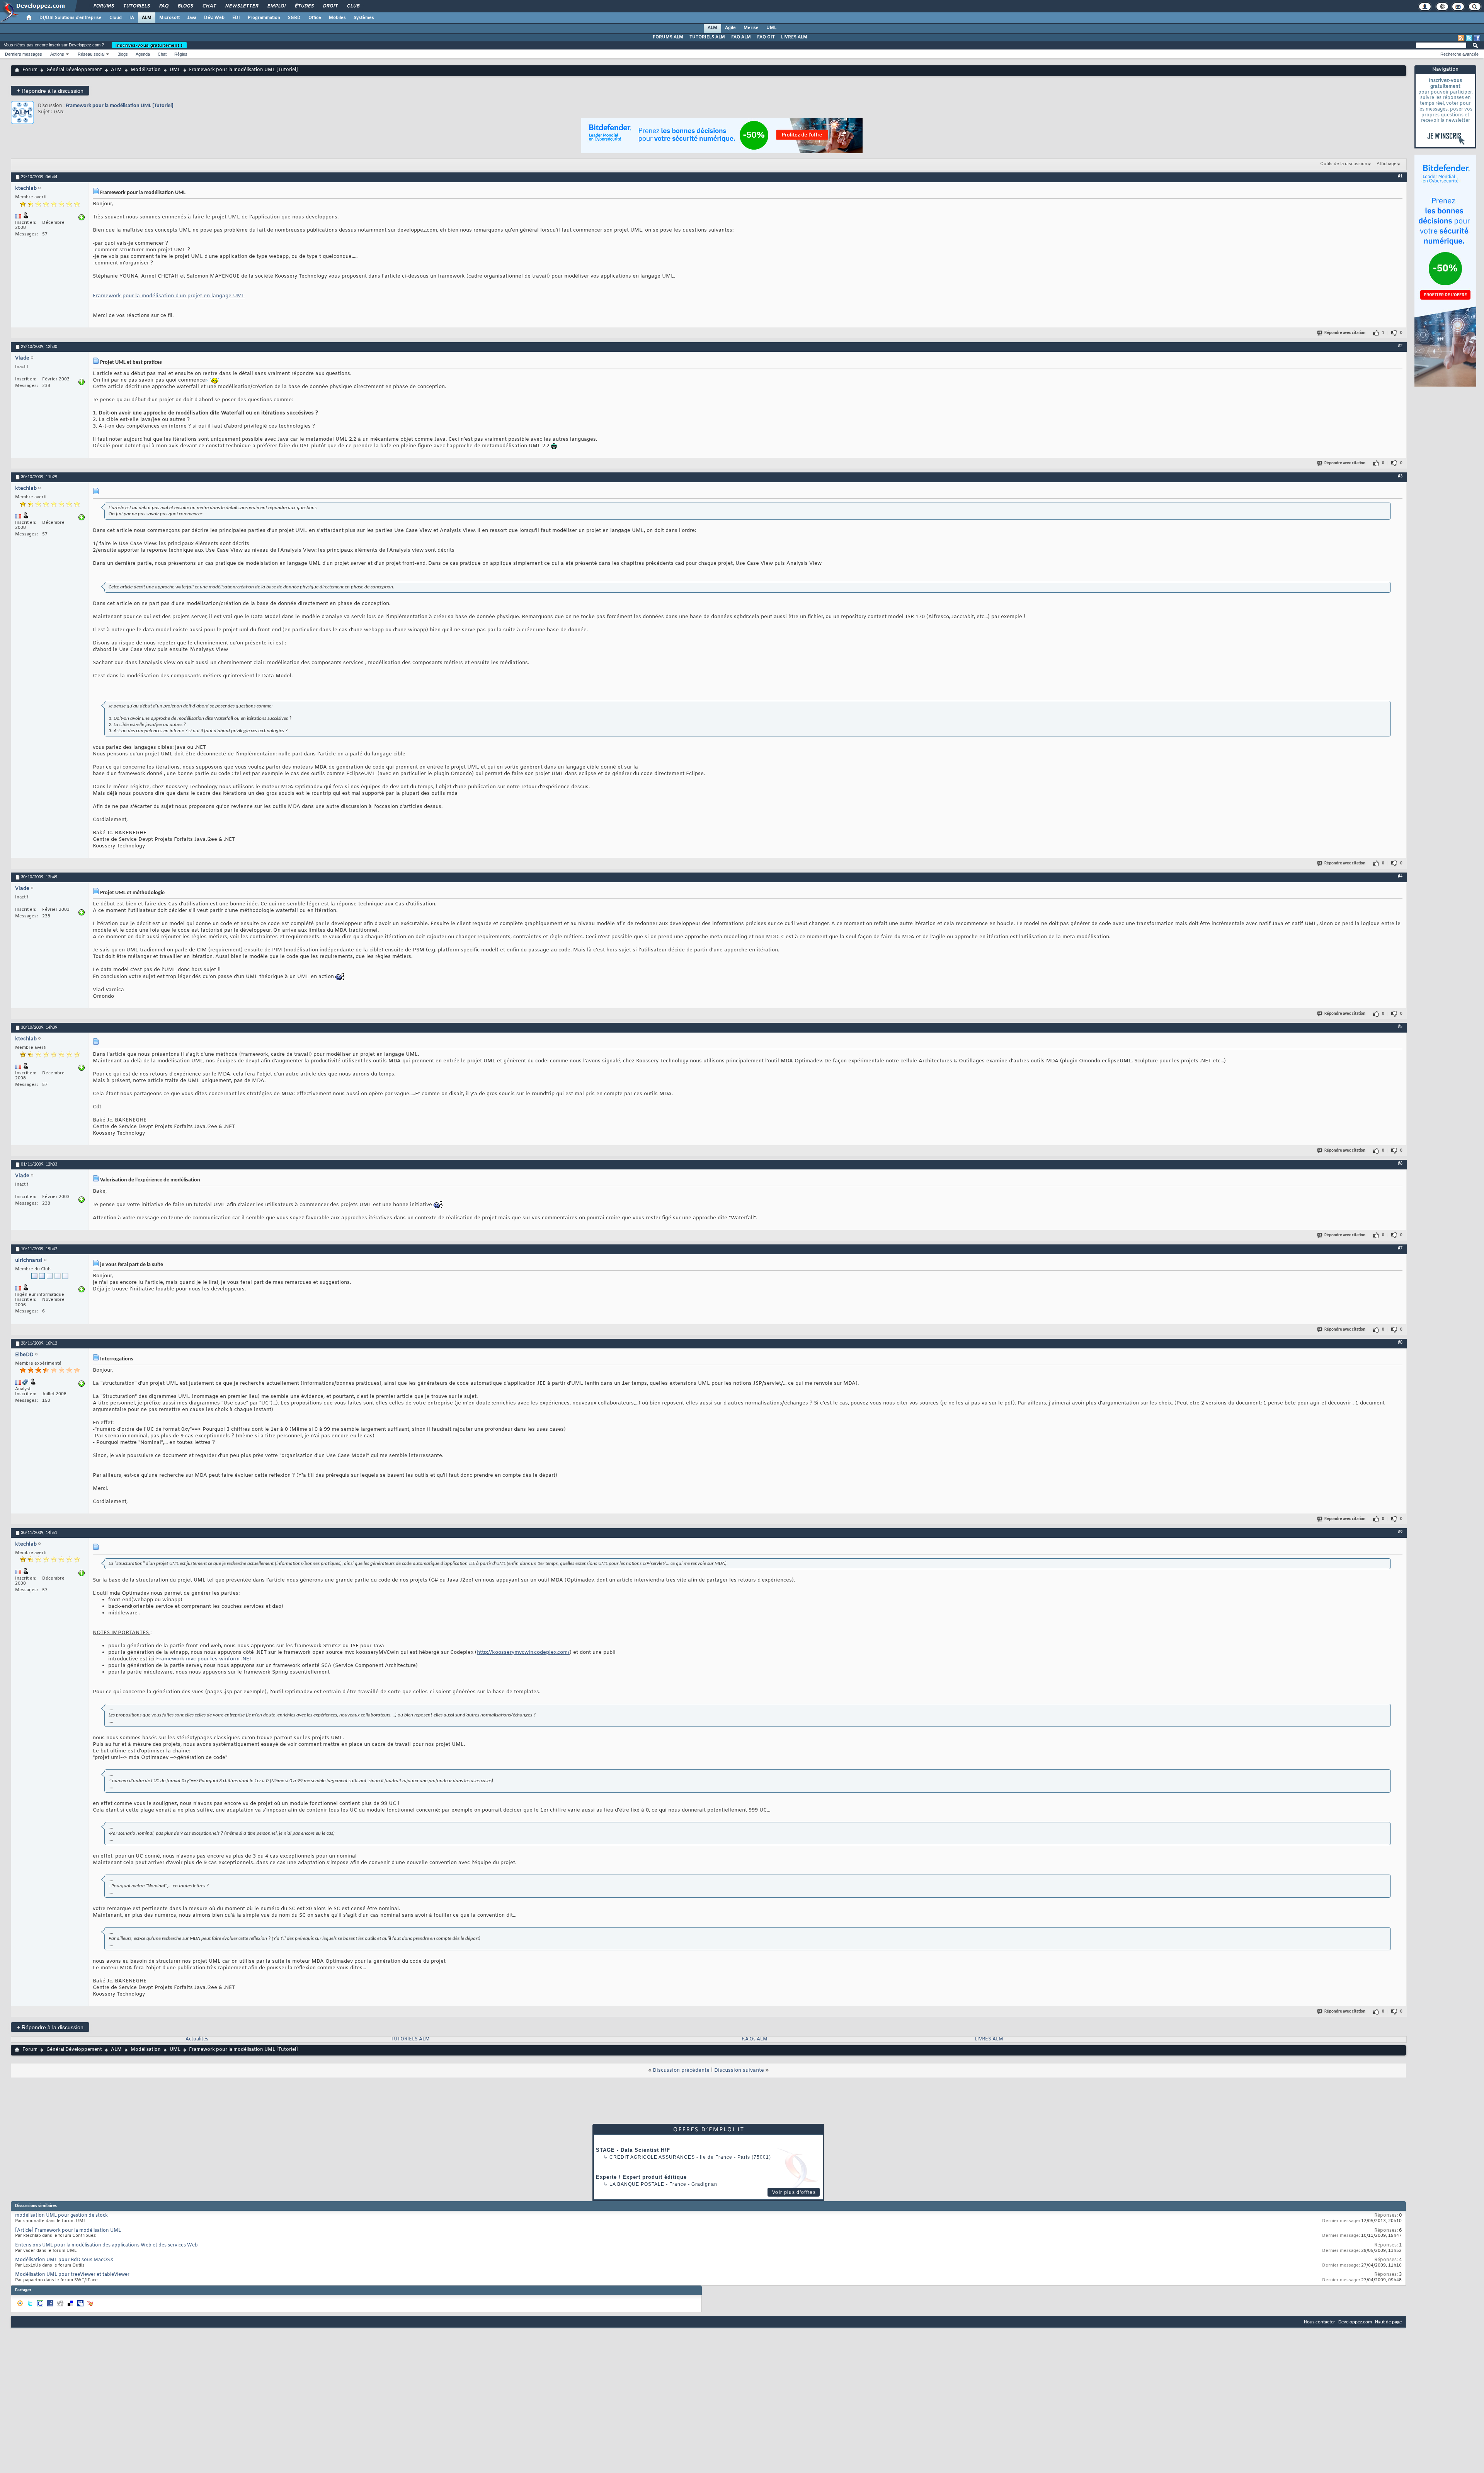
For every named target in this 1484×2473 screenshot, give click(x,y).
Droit (330, 6)
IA (132, 18)
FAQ (163, 6)
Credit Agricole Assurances (652, 2157)
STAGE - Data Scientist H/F (633, 2150)
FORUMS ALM (668, 37)
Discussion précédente (681, 2070)
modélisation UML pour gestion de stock (61, 2216)
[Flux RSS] (1461, 38)
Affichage (1387, 164)
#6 (1400, 1164)
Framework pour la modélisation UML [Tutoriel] (120, 106)
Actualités (197, 2039)
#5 (1400, 1027)
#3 (1400, 476)
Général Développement (74, 70)
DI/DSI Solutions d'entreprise (71, 18)
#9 (1400, 1532)
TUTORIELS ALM (707, 37)
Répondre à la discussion (50, 91)
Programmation (264, 18)
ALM (147, 18)
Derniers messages (24, 54)
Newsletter (241, 6)
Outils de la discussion (1344, 164)
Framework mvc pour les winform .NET (204, 1659)
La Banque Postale (637, 2184)
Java (192, 18)
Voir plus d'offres (794, 2192)
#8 (1400, 1343)
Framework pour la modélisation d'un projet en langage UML (169, 296)
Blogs (185, 6)
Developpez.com (1355, 2322)
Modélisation (146, 70)
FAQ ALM (741, 37)
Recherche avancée (1459, 54)
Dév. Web (214, 18)
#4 (1400, 876)
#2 (1400, 346)
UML (771, 28)
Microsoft (169, 18)
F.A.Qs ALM (755, 2039)
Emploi (276, 6)
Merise (751, 28)
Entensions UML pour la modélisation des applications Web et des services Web (106, 2245)
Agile (730, 28)
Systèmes (364, 18)
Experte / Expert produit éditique (641, 2177)
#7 (1400, 1248)
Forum (30, 70)
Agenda (143, 54)
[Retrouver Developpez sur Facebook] (1477, 38)
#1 (1400, 176)
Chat (209, 6)
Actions (57, 54)
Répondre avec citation (1345, 333)
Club (353, 6)
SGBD (294, 18)
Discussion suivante (739, 2070)
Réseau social (91, 54)
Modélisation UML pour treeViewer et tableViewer (72, 2275)
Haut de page (1388, 2322)
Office (315, 18)
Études (304, 6)
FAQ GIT (766, 37)
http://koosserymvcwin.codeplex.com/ (523, 1652)
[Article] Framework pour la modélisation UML (68, 2231)
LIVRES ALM (794, 37)
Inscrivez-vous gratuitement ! (149, 45)
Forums (103, 6)
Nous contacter (1320, 2322)
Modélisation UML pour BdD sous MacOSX (64, 2260)
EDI (236, 18)
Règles (181, 54)
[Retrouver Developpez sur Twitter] (1469, 38)
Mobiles (337, 18)
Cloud (116, 18)
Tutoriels (136, 6)
